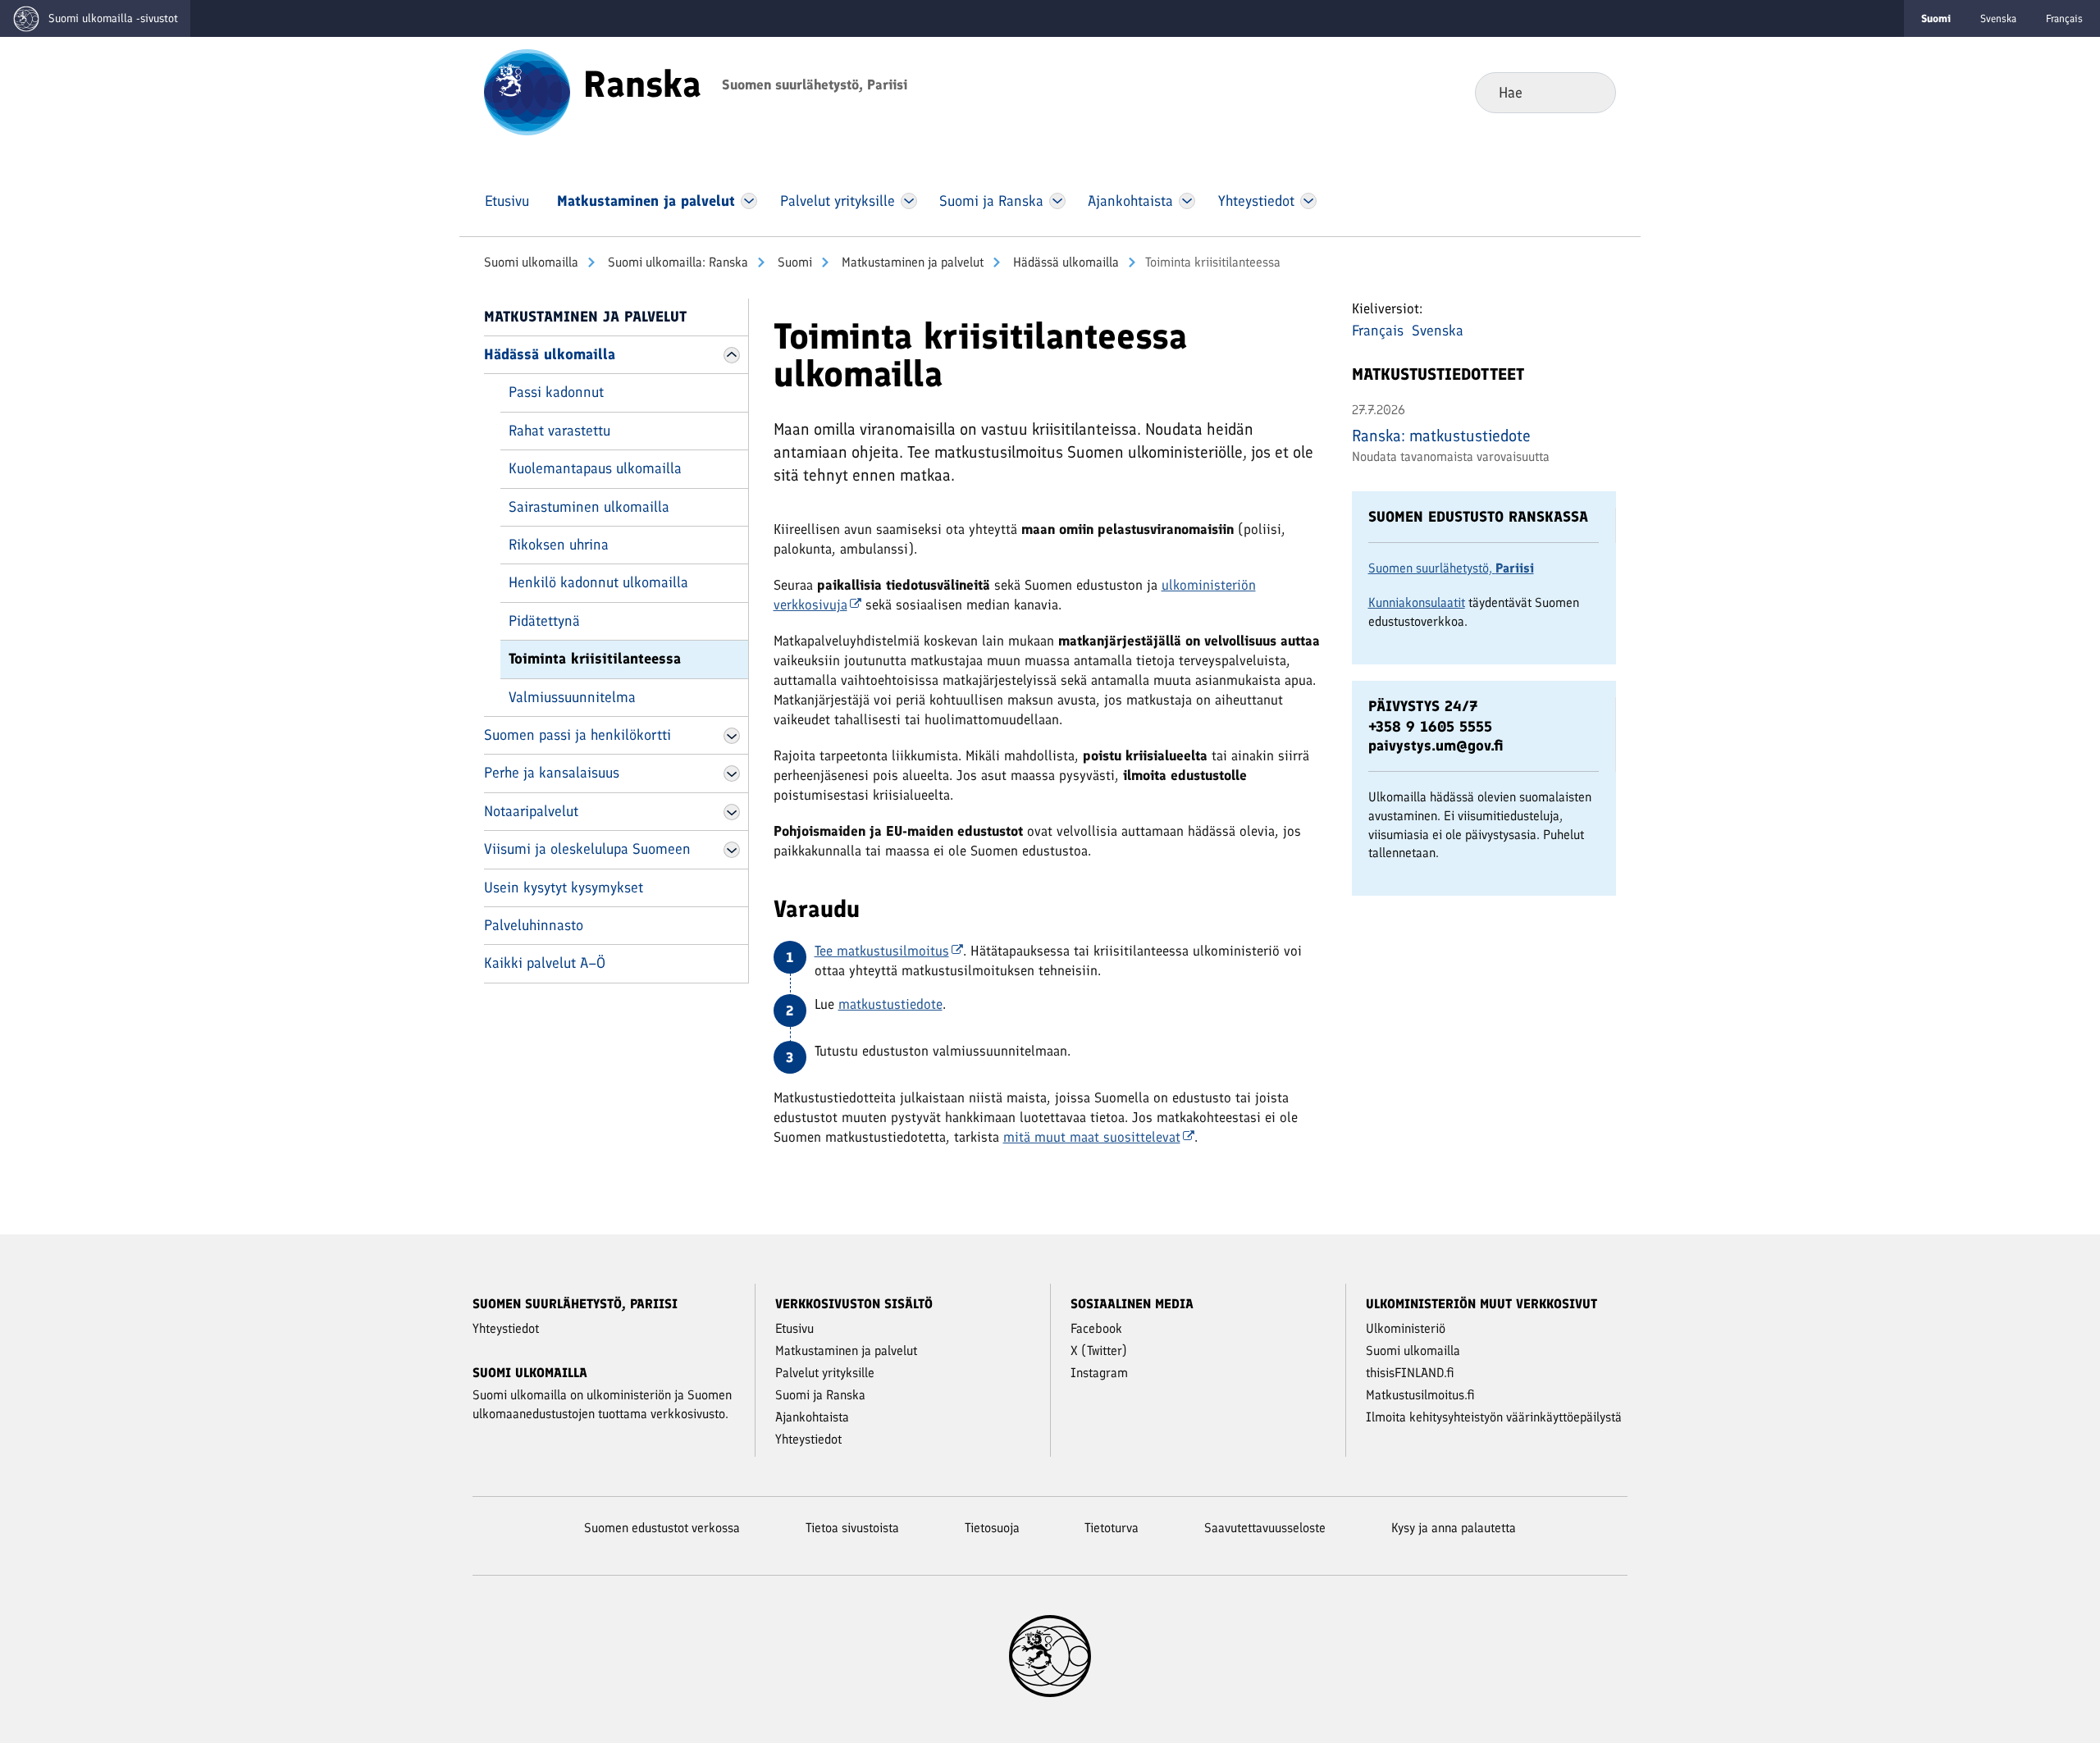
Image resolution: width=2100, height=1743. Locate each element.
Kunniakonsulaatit (1417, 602)
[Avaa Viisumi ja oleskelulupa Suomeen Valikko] (732, 850)
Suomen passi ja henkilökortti (577, 735)
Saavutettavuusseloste (1265, 1528)
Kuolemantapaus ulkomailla (595, 468)
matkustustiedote (890, 1004)
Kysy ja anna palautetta (1454, 1528)
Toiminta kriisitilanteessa (595, 659)
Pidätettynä (544, 621)
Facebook (1096, 1328)
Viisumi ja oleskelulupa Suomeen (587, 849)
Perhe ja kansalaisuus (552, 773)
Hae (1590, 92)
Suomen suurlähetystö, (1451, 568)
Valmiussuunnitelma (572, 697)
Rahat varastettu (559, 431)
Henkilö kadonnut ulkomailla (598, 582)
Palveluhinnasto (534, 925)
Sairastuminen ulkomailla (589, 507)
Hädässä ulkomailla (1064, 262)
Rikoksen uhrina (559, 545)
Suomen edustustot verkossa (662, 1528)
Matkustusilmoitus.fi (1420, 1395)
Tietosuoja (992, 1528)
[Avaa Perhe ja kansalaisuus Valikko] (732, 773)
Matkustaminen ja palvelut (911, 262)
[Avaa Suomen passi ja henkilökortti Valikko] (732, 736)
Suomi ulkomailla (531, 262)
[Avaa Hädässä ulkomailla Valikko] (732, 355)
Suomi (793, 262)
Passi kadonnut (556, 392)
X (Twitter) (1099, 1351)
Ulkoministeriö (1406, 1328)
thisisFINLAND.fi (1410, 1373)
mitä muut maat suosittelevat (1092, 1137)
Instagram (1099, 1373)
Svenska (1998, 18)
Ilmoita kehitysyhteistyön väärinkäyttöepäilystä (1494, 1417)
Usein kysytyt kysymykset (564, 887)
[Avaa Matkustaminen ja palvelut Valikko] (749, 201)
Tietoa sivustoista (852, 1528)
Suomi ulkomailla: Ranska (676, 262)
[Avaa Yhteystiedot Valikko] (1308, 201)
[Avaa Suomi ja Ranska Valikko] (1057, 201)
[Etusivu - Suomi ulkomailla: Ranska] (527, 91)
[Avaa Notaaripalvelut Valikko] (732, 812)
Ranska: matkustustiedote (1441, 436)
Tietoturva (1112, 1528)
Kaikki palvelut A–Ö (545, 963)
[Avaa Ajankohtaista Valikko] (1187, 201)
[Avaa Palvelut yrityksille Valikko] (908, 201)
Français (2064, 18)
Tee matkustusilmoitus (882, 951)
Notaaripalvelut (531, 811)
